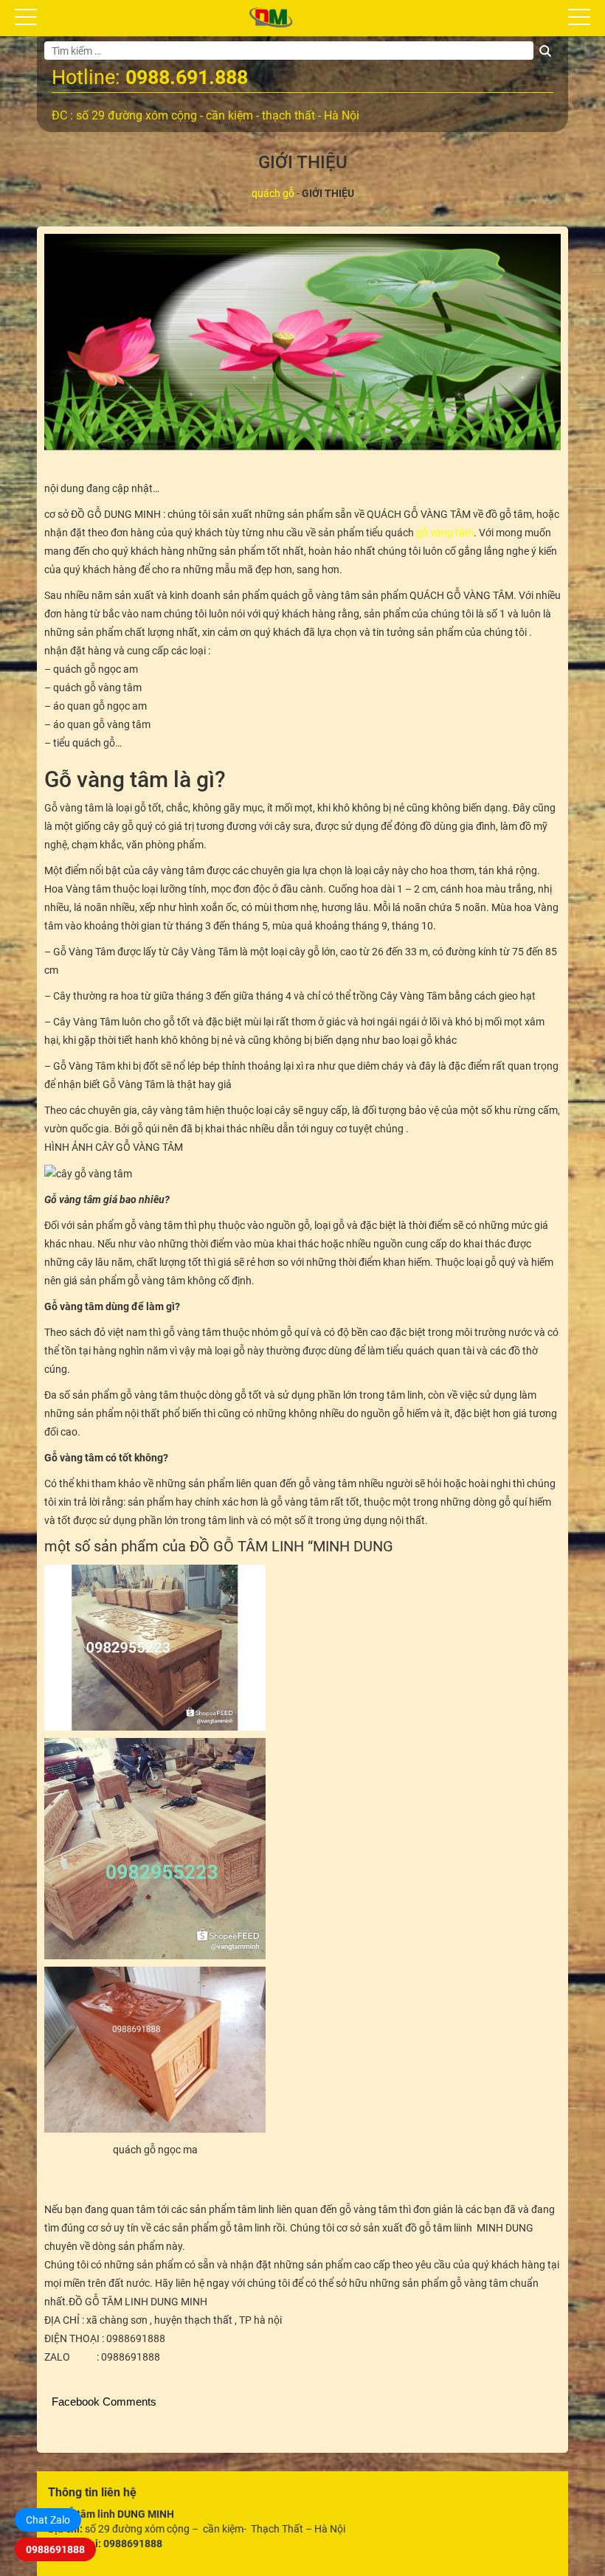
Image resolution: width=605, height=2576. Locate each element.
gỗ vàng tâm (445, 533)
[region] (302, 342)
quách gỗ (273, 193)
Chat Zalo (48, 2520)
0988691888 (55, 2549)
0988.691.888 (187, 77)
